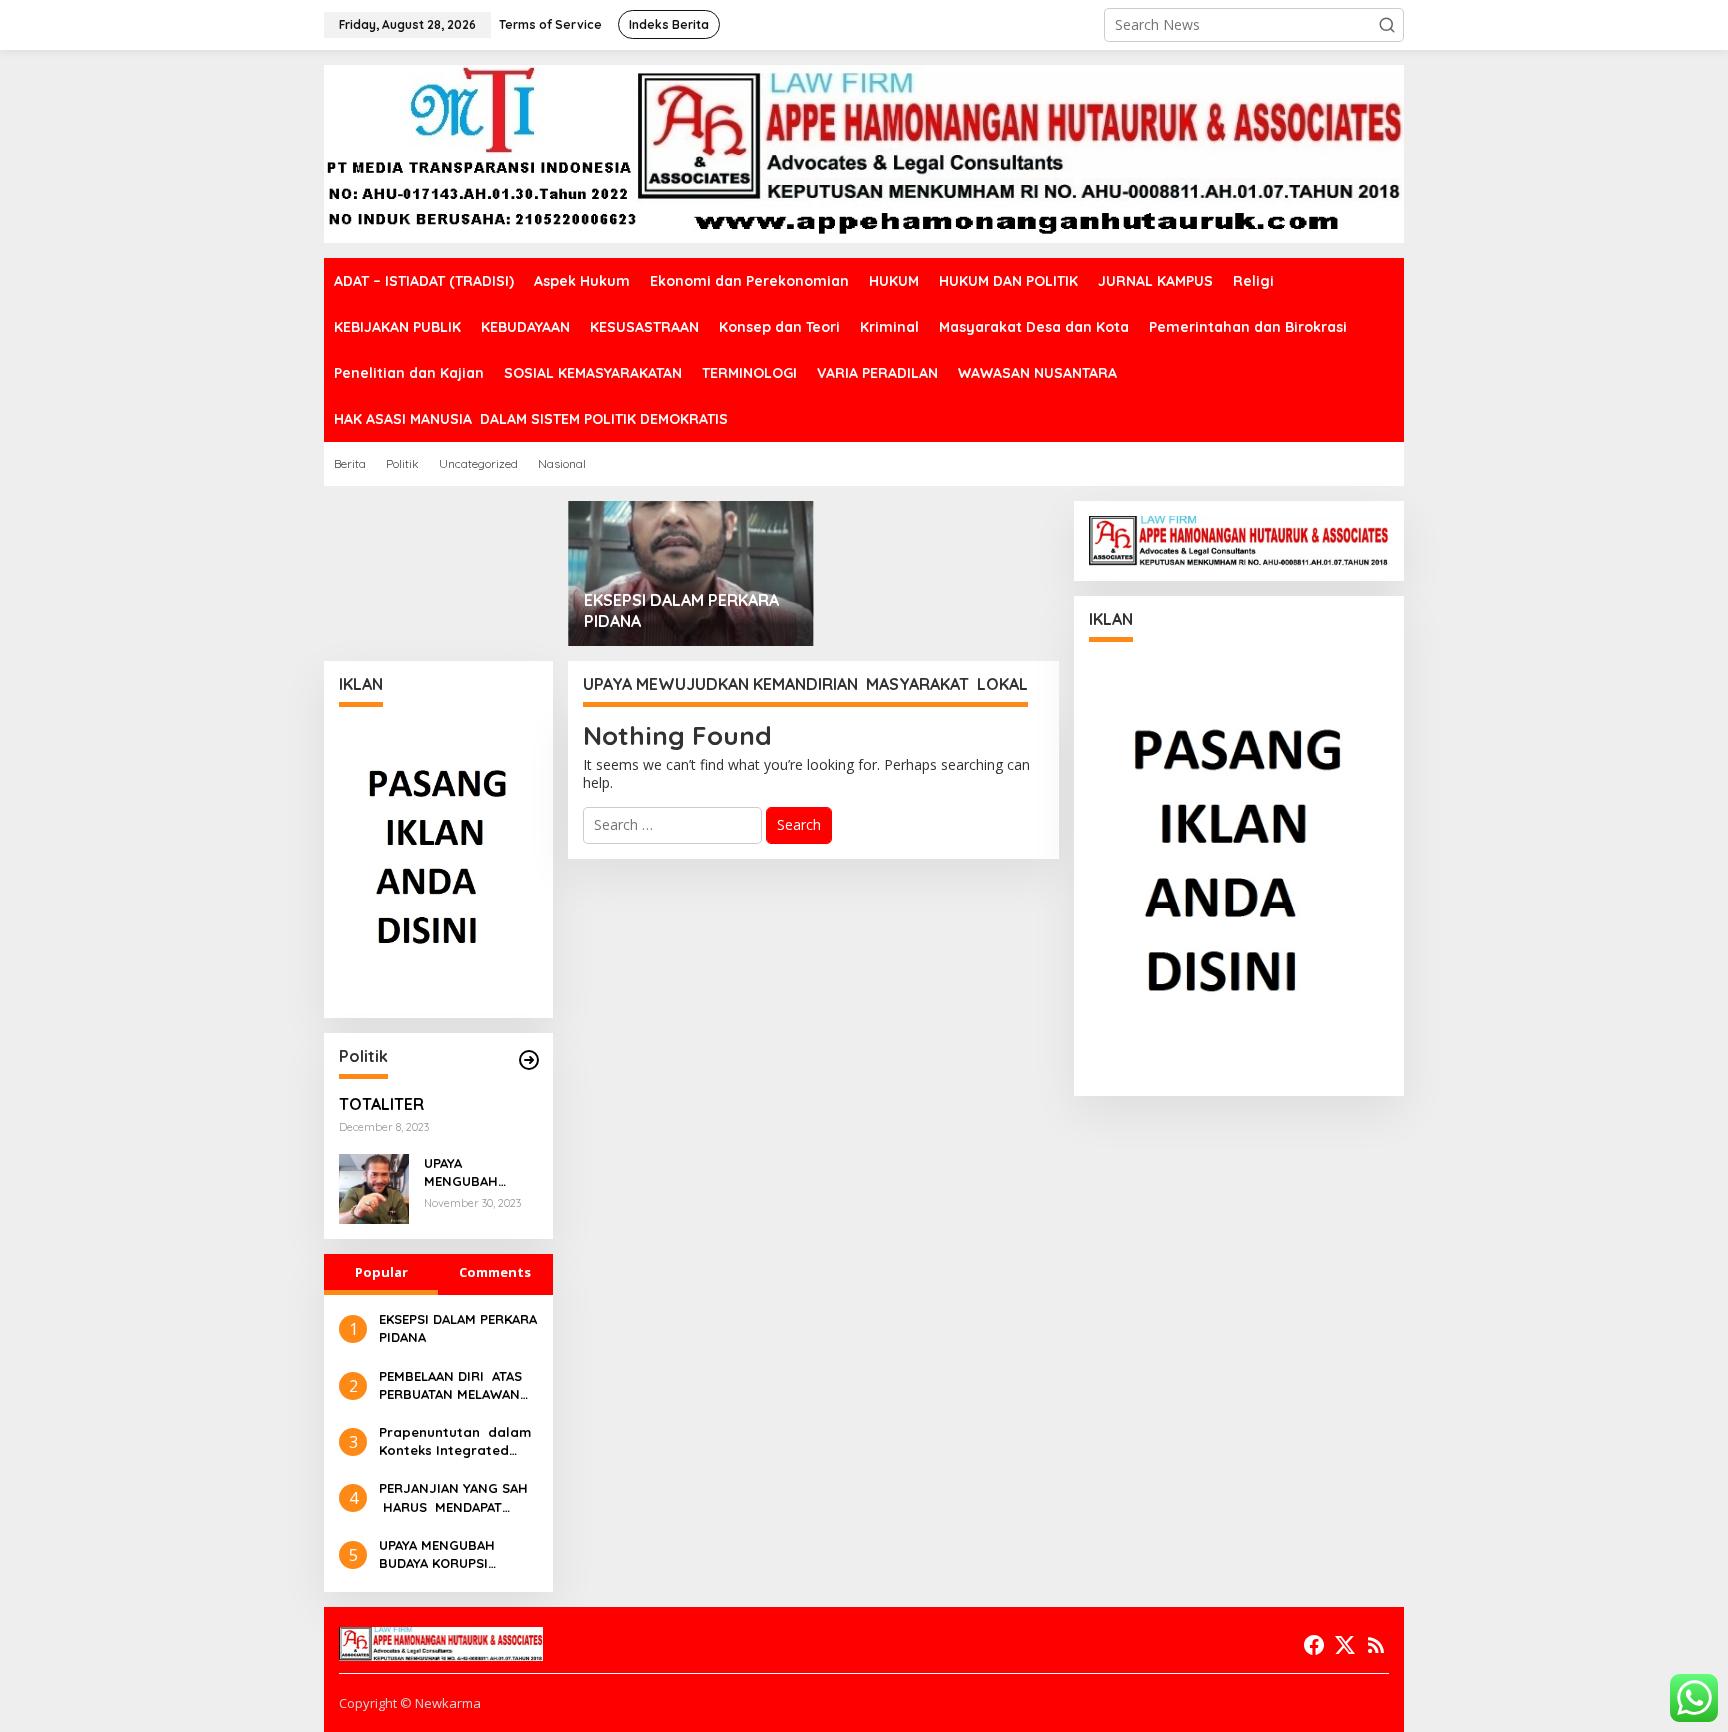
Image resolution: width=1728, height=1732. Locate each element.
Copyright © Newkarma (410, 1703)
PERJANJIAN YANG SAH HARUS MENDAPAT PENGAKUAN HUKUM (453, 1497)
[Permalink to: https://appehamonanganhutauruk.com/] (529, 1060)
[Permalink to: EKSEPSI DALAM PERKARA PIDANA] (691, 573)
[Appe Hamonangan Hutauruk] (864, 152)
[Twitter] (1345, 1645)
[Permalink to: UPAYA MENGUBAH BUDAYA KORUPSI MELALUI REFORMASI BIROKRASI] (374, 1187)
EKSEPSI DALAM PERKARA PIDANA (681, 610)
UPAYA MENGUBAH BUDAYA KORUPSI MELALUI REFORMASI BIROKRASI (478, 1172)
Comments (495, 1272)
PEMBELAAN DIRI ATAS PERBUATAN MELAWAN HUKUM (450, 1385)
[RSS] (1376, 1645)
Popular (381, 1272)
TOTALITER (381, 1104)
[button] (1387, 25)
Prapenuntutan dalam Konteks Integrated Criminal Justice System (455, 1441)
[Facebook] (1314, 1645)
